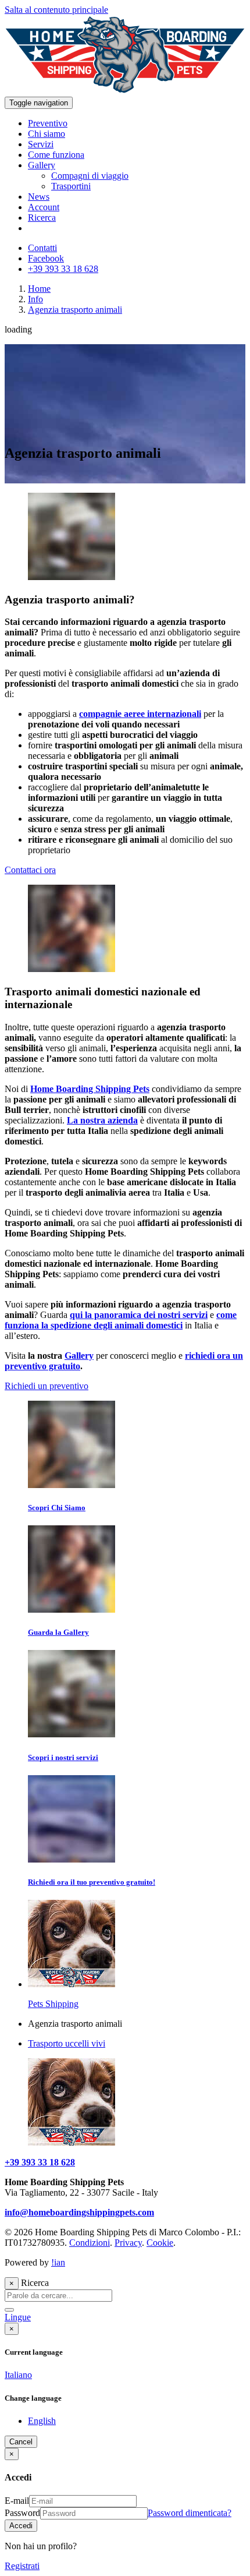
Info (35, 299)
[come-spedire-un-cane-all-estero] (72, 577)
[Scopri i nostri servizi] (72, 1734)
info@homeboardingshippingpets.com (79, 2212)
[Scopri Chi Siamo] (72, 1485)
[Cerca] (9, 2310)
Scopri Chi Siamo (57, 1508)
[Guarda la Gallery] (72, 1609)
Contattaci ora (30, 870)
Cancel (21, 2442)
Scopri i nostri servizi (63, 1757)
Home (39, 289)
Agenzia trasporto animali (75, 310)
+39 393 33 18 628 (40, 2162)
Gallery (79, 1356)
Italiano (18, 2375)
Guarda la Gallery (58, 1632)
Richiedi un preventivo (47, 1386)
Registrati (22, 2566)
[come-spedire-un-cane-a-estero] (72, 969)
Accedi (21, 2526)
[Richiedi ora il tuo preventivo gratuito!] (72, 1859)
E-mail (17, 2501)
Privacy (128, 2243)
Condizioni (90, 2243)
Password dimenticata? (190, 2513)
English (42, 2421)
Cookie (160, 2243)
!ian (58, 2262)
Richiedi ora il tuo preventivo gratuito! (92, 1882)
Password (22, 2513)
